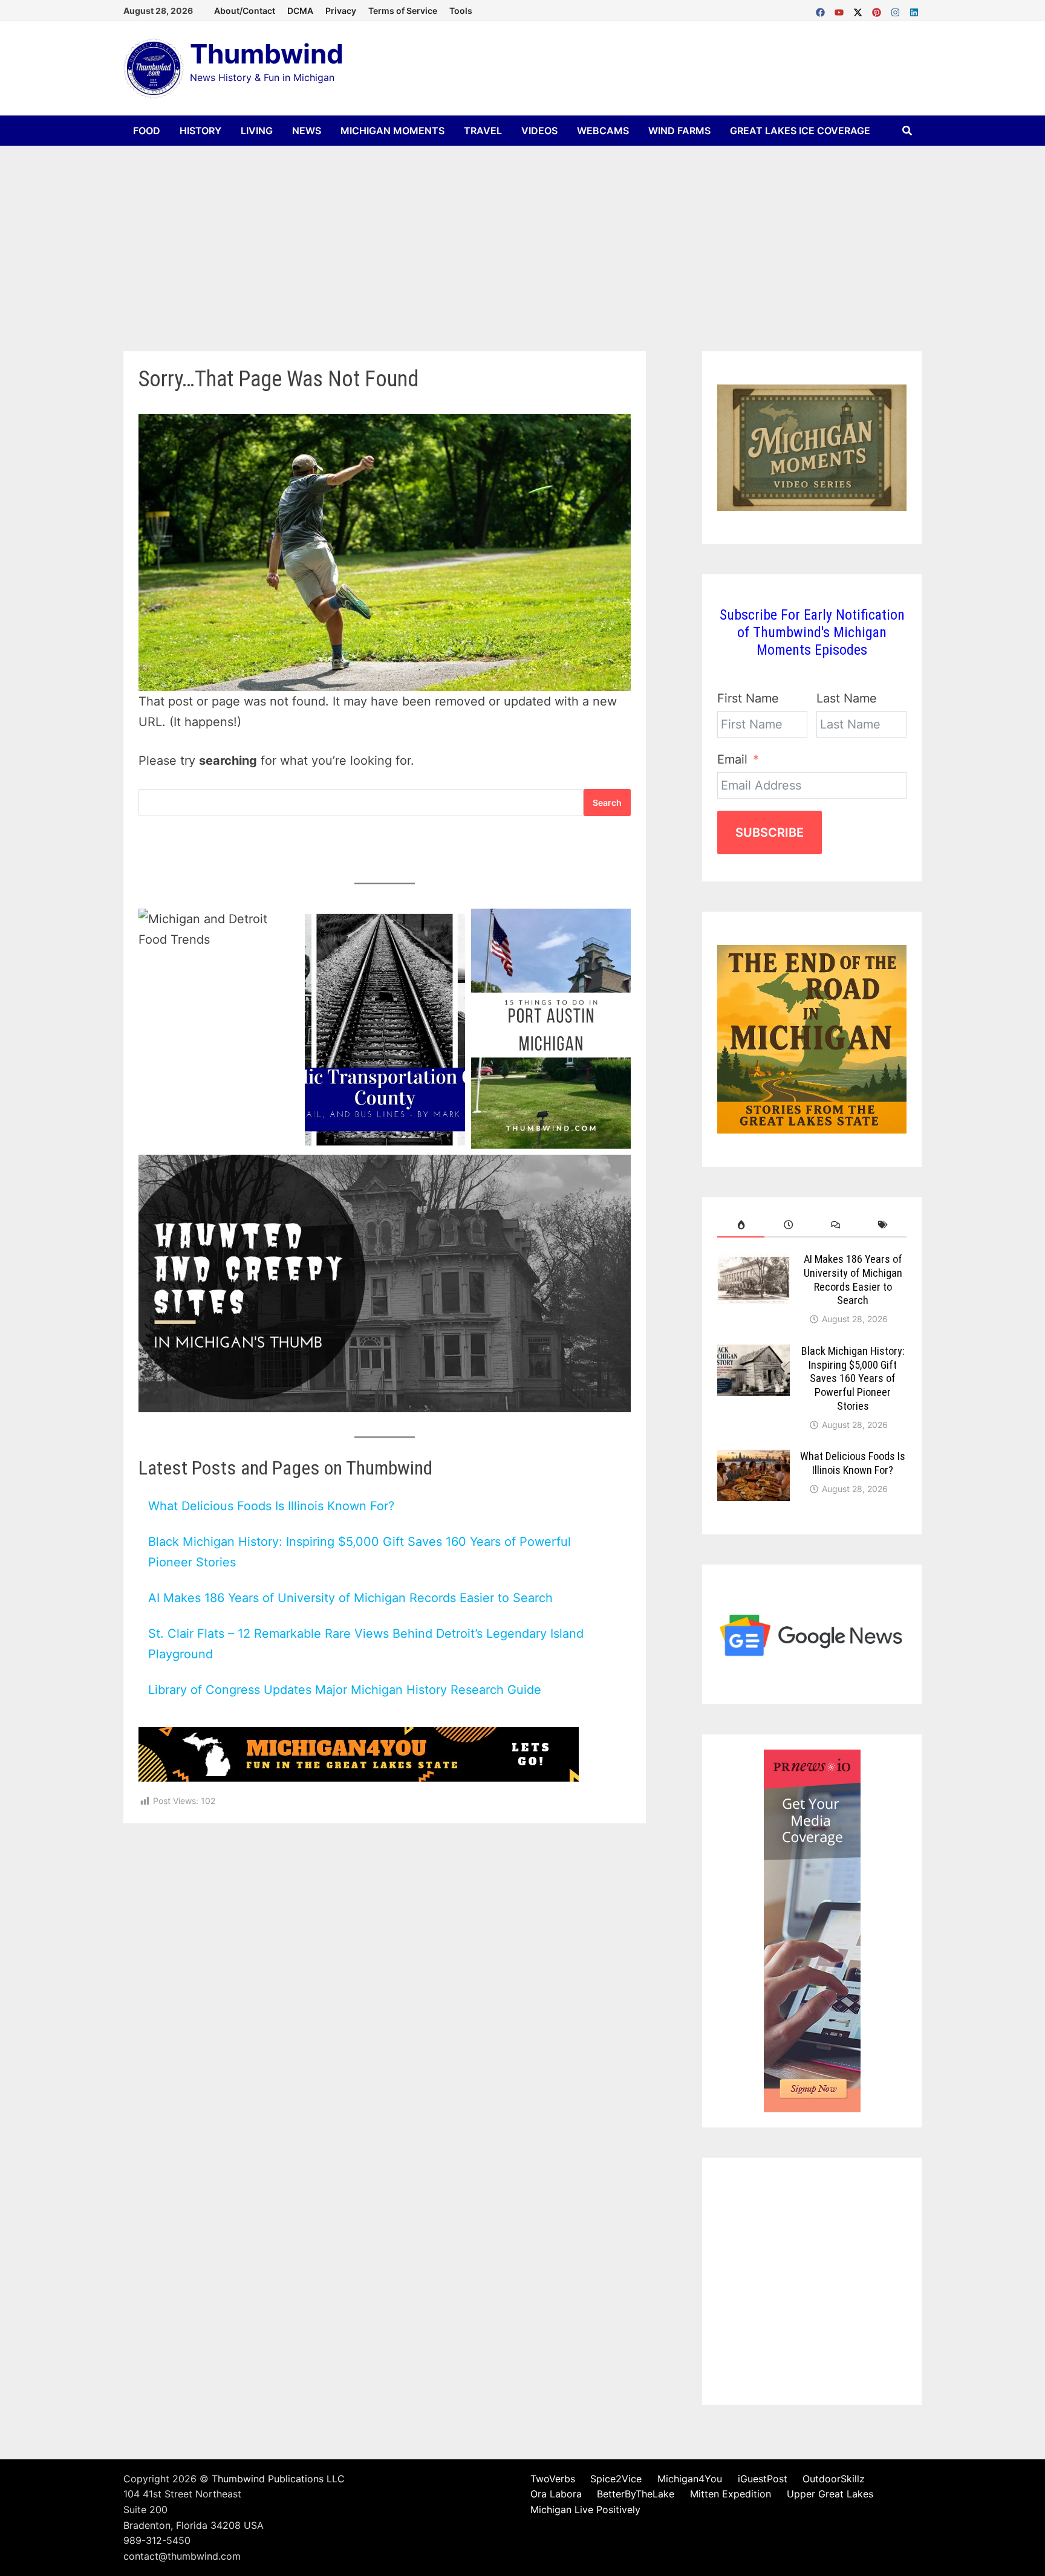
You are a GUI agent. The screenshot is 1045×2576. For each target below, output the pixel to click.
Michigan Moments (392, 131)
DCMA (300, 11)
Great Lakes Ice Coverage (800, 131)
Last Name (847, 698)
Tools (461, 11)
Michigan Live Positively (585, 2509)
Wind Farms (679, 131)
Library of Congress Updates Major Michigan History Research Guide (345, 1690)
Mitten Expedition (731, 2494)
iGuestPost (763, 2479)
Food (147, 131)
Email (732, 759)
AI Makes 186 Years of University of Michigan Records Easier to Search (350, 1598)
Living (257, 131)
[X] (860, 10)
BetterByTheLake (636, 2494)
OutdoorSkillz (834, 2479)
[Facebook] (822, 10)
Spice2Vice (616, 2479)
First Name (748, 698)
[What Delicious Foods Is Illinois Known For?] (754, 1459)
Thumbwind (267, 54)
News (307, 131)
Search (607, 803)
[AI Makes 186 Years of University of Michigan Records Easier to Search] (754, 1262)
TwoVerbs (553, 2479)
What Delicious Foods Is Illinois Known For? (271, 1506)
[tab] (741, 1225)
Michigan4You (690, 2479)
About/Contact (245, 11)
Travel (483, 131)
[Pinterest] (878, 10)
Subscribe (770, 832)
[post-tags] (883, 1225)
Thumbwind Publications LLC (278, 2479)
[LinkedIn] (914, 10)
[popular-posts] (741, 1225)
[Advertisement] (522, 236)
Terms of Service (403, 11)
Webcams (603, 131)
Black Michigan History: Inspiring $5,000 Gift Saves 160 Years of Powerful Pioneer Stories (853, 1378)
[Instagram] (897, 10)
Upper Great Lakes (830, 2494)
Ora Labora (556, 2494)
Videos (539, 131)
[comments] (836, 1225)
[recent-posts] (788, 1225)
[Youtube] (841, 10)
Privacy (341, 11)
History (200, 131)
